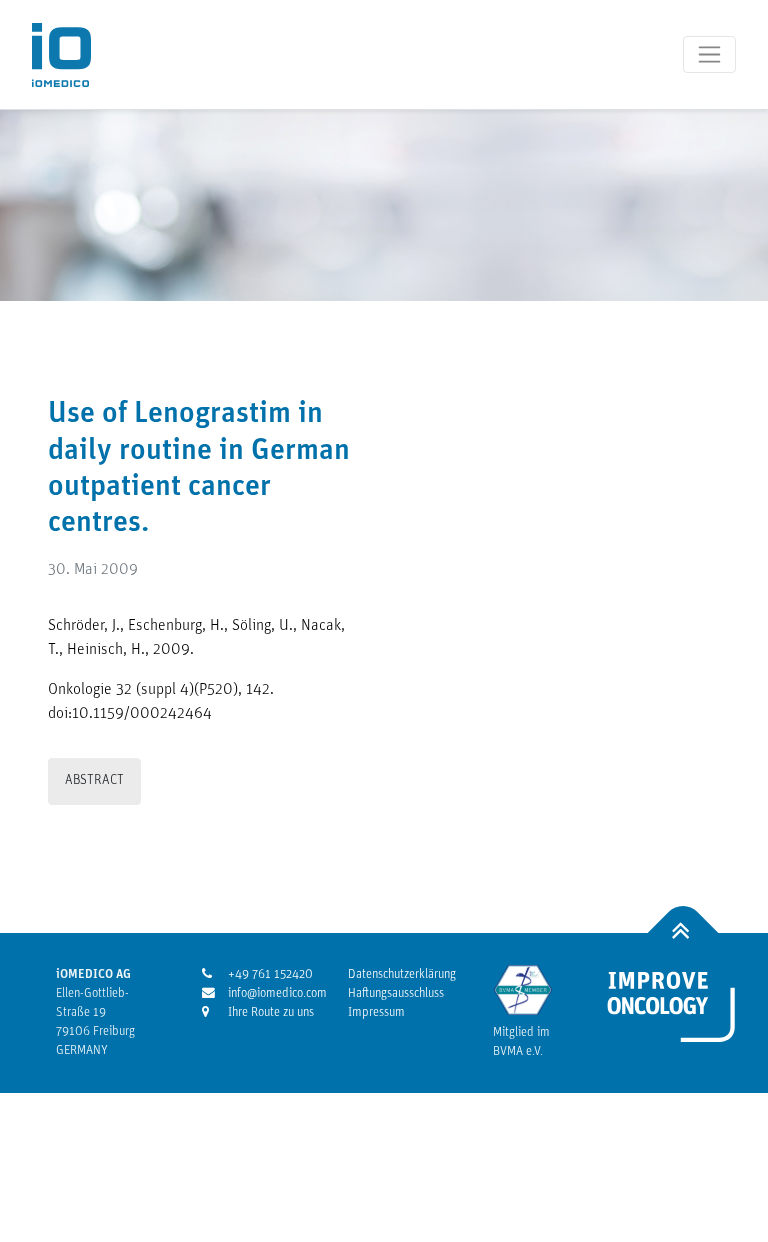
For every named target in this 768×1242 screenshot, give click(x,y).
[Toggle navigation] (709, 54)
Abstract (94, 780)
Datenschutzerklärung (402, 974)
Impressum (376, 1012)
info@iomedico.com (262, 993)
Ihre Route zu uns (262, 1012)
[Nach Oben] (683, 932)
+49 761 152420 (262, 974)
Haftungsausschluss (396, 993)
